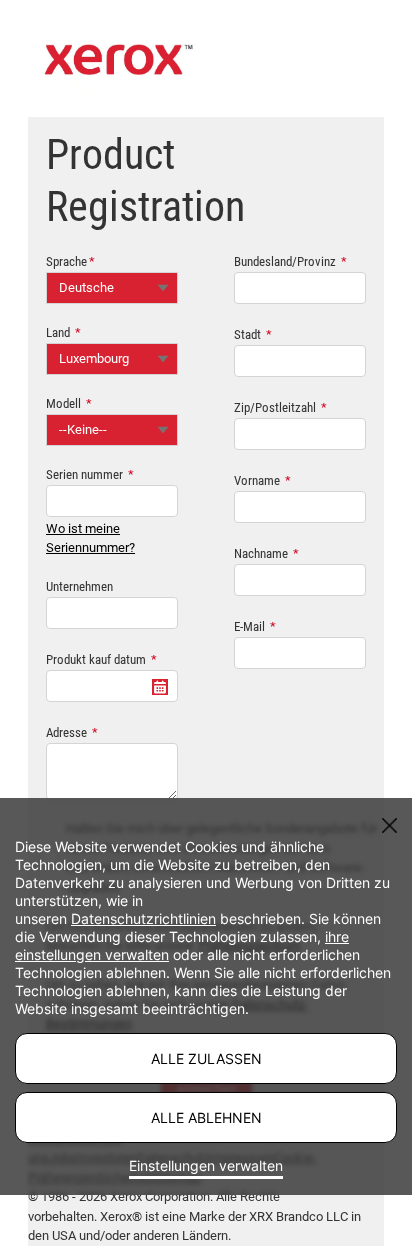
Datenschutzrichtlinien (143, 918)
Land (58, 332)
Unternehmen (79, 586)
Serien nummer (84, 474)
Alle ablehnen (206, 1117)
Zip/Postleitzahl (275, 407)
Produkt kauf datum (96, 659)
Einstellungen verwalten (206, 1165)
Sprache (66, 261)
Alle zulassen (206, 1058)
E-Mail (249, 626)
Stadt (247, 334)
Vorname (257, 480)
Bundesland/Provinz (285, 261)
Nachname (261, 553)
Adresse (66, 732)
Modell (63, 403)
